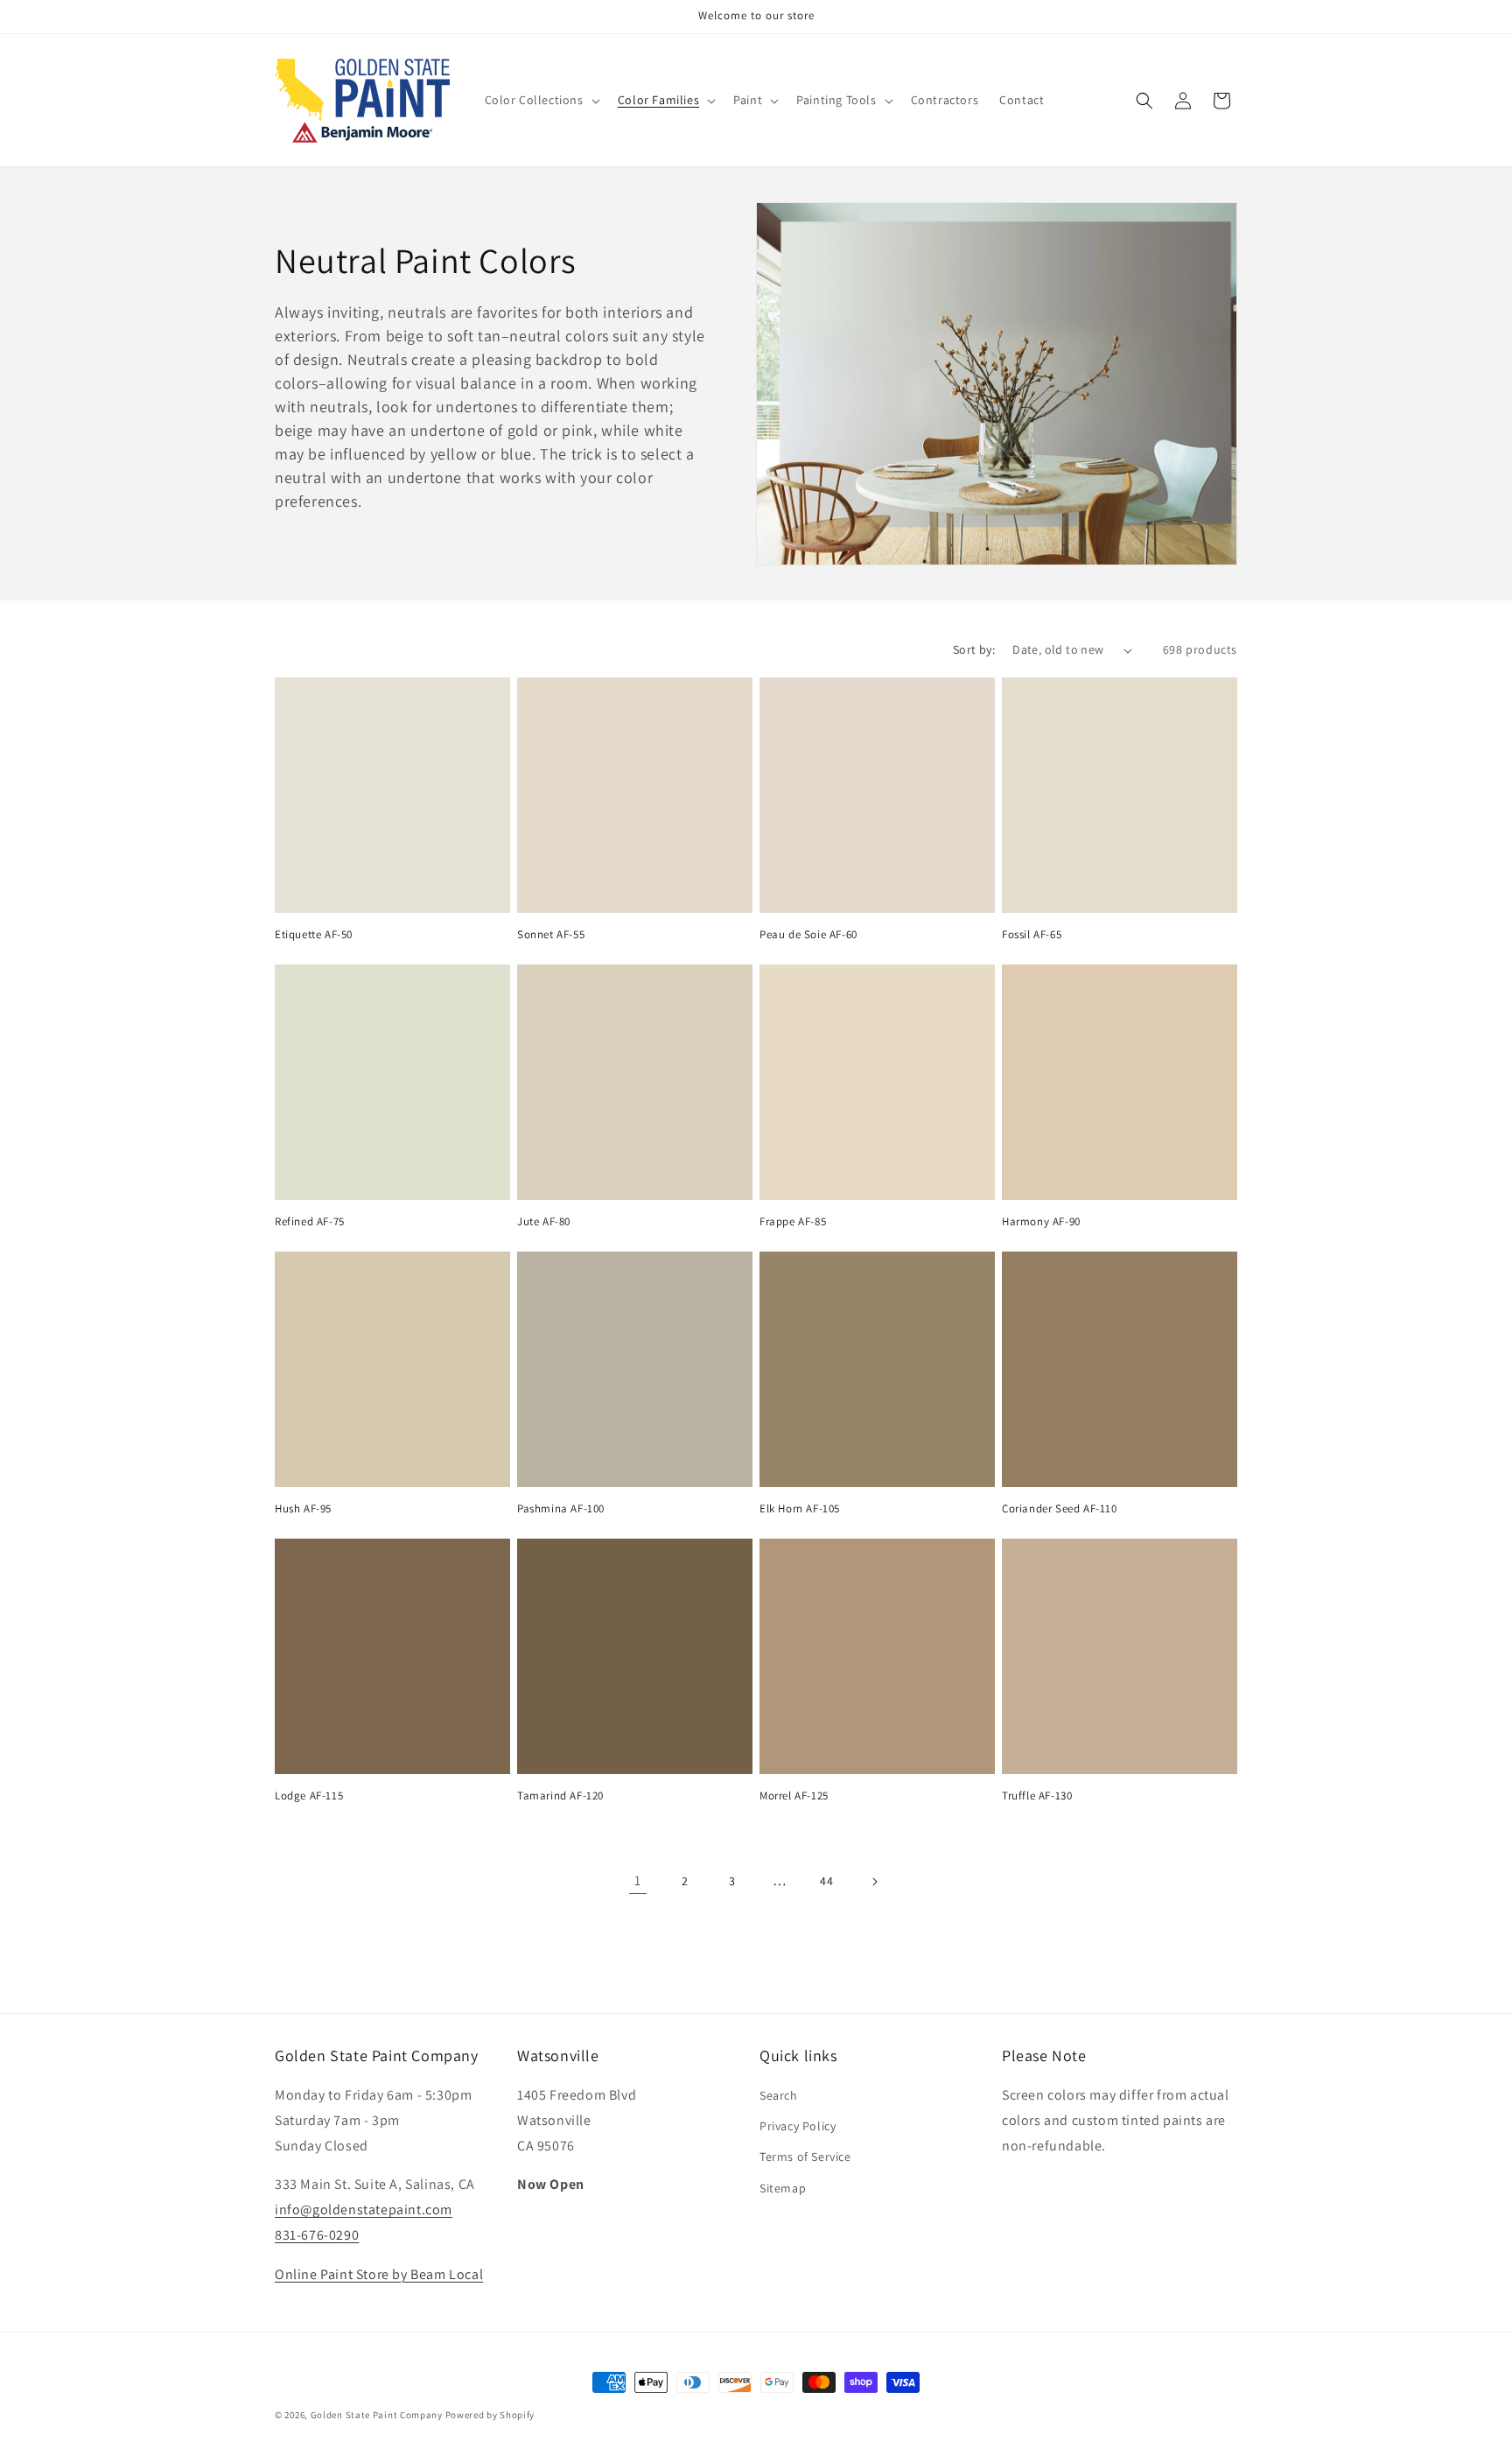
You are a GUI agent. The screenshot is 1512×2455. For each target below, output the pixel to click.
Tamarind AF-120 (560, 1796)
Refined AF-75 (310, 1222)
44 (826, 1881)
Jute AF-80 (544, 1222)
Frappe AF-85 (793, 1222)
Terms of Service (805, 2157)
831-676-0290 (317, 2235)
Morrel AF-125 (794, 1796)
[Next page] (874, 1882)
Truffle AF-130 (1037, 1796)
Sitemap (783, 2188)
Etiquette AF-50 (314, 935)
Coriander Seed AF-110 (1060, 1509)
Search (779, 2095)
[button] (541, 100)
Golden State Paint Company (377, 2415)
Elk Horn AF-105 (800, 1509)
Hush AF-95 (303, 1509)
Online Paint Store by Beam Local (379, 2274)
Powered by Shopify (490, 2415)
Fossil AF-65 (1032, 935)
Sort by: (974, 649)
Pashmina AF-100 (561, 1509)
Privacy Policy (798, 2126)
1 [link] (638, 1880)
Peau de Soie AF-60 (808, 935)
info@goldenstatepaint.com (364, 2209)
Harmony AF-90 (1041, 1222)
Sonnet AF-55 (551, 935)
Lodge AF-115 (309, 1796)
